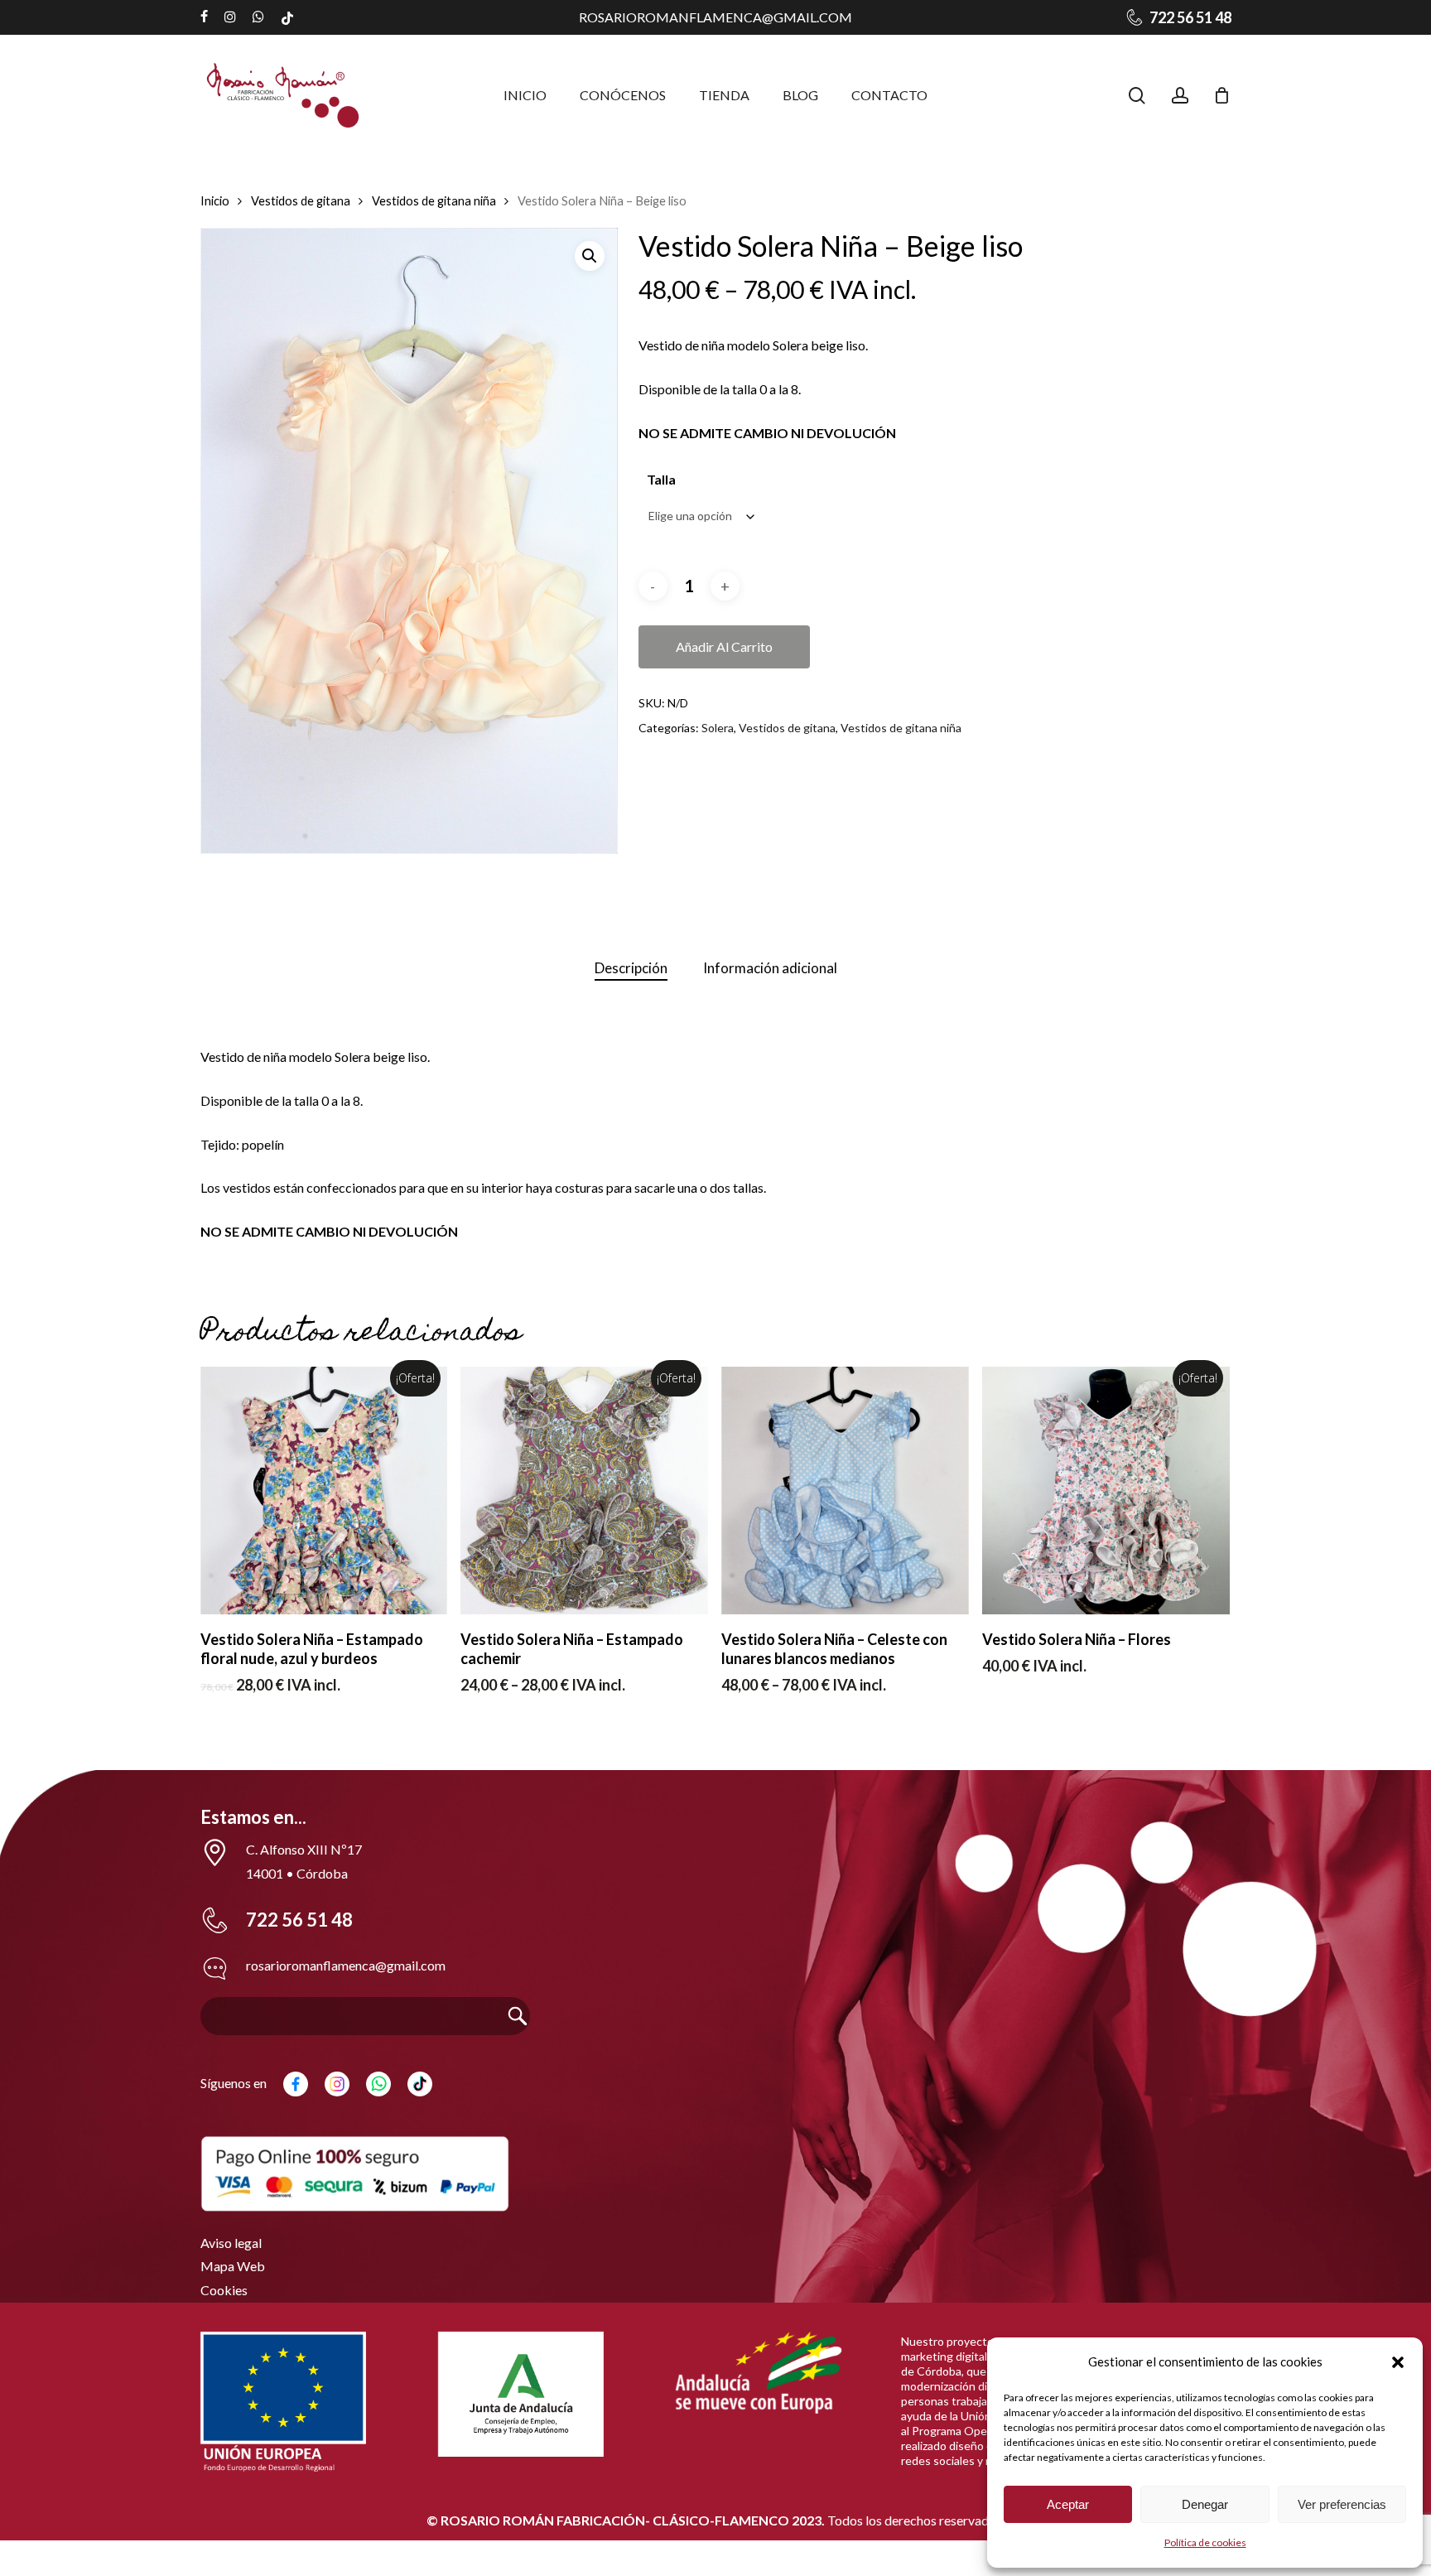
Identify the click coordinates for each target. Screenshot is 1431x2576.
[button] (1398, 2362)
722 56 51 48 (299, 1920)
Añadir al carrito (724, 646)
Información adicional (770, 968)
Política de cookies (1205, 2542)
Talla (661, 479)
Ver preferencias (1342, 2504)
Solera (718, 728)
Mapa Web (233, 2266)
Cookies (224, 2290)
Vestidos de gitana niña (434, 200)
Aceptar (1068, 2504)
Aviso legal (231, 2243)
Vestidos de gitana (301, 200)
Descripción (631, 968)
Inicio (215, 200)
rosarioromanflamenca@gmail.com (715, 17)
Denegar (1205, 2504)
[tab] (631, 969)
